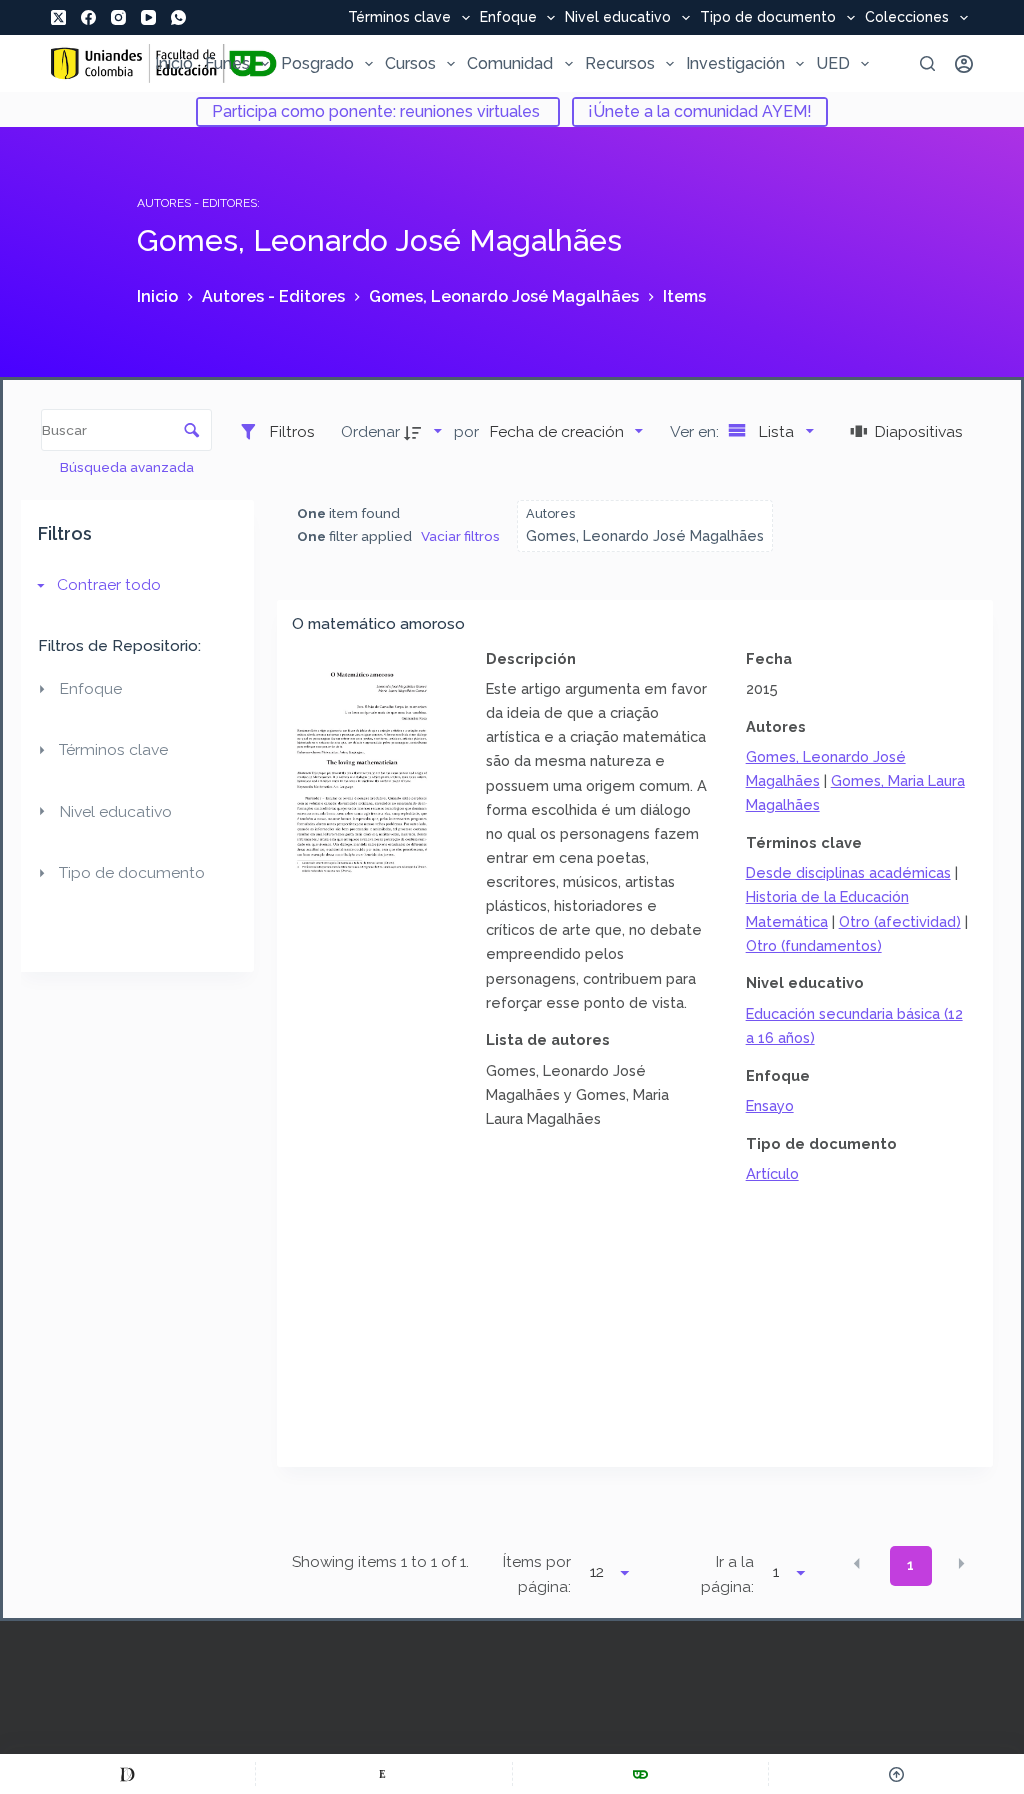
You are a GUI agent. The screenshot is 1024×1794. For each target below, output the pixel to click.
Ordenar (370, 431)
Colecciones (907, 18)
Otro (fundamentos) (814, 945)
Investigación (735, 63)
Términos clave (399, 18)
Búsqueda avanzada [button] (128, 467)
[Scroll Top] (896, 1774)
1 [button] (910, 1565)
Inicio (174, 63)
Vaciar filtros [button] (460, 536)
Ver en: (696, 431)
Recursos (620, 63)
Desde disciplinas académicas (848, 872)
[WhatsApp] (178, 17)
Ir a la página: (727, 1574)
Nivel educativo (618, 18)
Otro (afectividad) (900, 921)
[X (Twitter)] (58, 17)
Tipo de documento (768, 18)
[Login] (964, 64)
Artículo (772, 1173)
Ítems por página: (536, 1574)
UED (833, 63)
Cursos (410, 63)
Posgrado (317, 63)
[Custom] (127, 1774)
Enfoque (508, 18)
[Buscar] (927, 63)
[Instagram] (118, 17)
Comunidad (510, 63)
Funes (227, 63)
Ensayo (770, 1105)
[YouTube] (148, 17)
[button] (857, 1564)
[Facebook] (88, 17)
